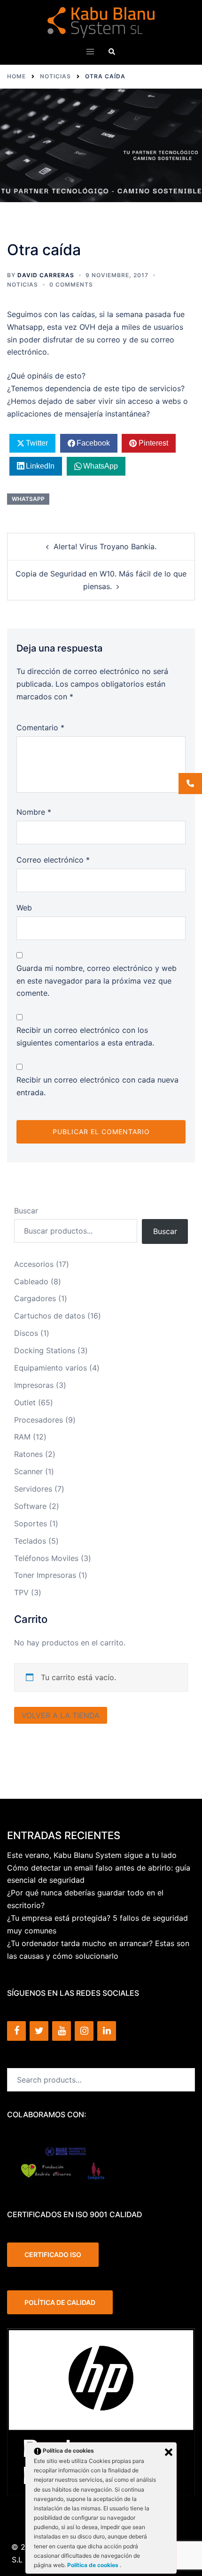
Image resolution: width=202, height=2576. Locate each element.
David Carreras (46, 275)
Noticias (23, 284)
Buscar (26, 1211)
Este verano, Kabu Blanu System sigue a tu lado (92, 1855)
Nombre (34, 812)
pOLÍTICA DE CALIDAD (60, 2302)
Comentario (40, 727)
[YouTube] (62, 2031)
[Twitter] (39, 2031)
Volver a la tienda (61, 1715)
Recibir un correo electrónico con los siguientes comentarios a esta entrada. (85, 1036)
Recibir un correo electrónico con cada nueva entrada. (97, 1086)
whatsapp (28, 499)
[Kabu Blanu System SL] (101, 22)
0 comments (71, 284)
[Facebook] (16, 2031)
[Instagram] (84, 2031)
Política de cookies (93, 2565)
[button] (112, 51)
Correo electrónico (53, 860)
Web (24, 908)
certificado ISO (53, 2254)
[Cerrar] (169, 2452)
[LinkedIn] (107, 2031)
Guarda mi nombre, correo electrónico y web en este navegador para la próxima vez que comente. (97, 981)
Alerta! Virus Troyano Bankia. (105, 546)
